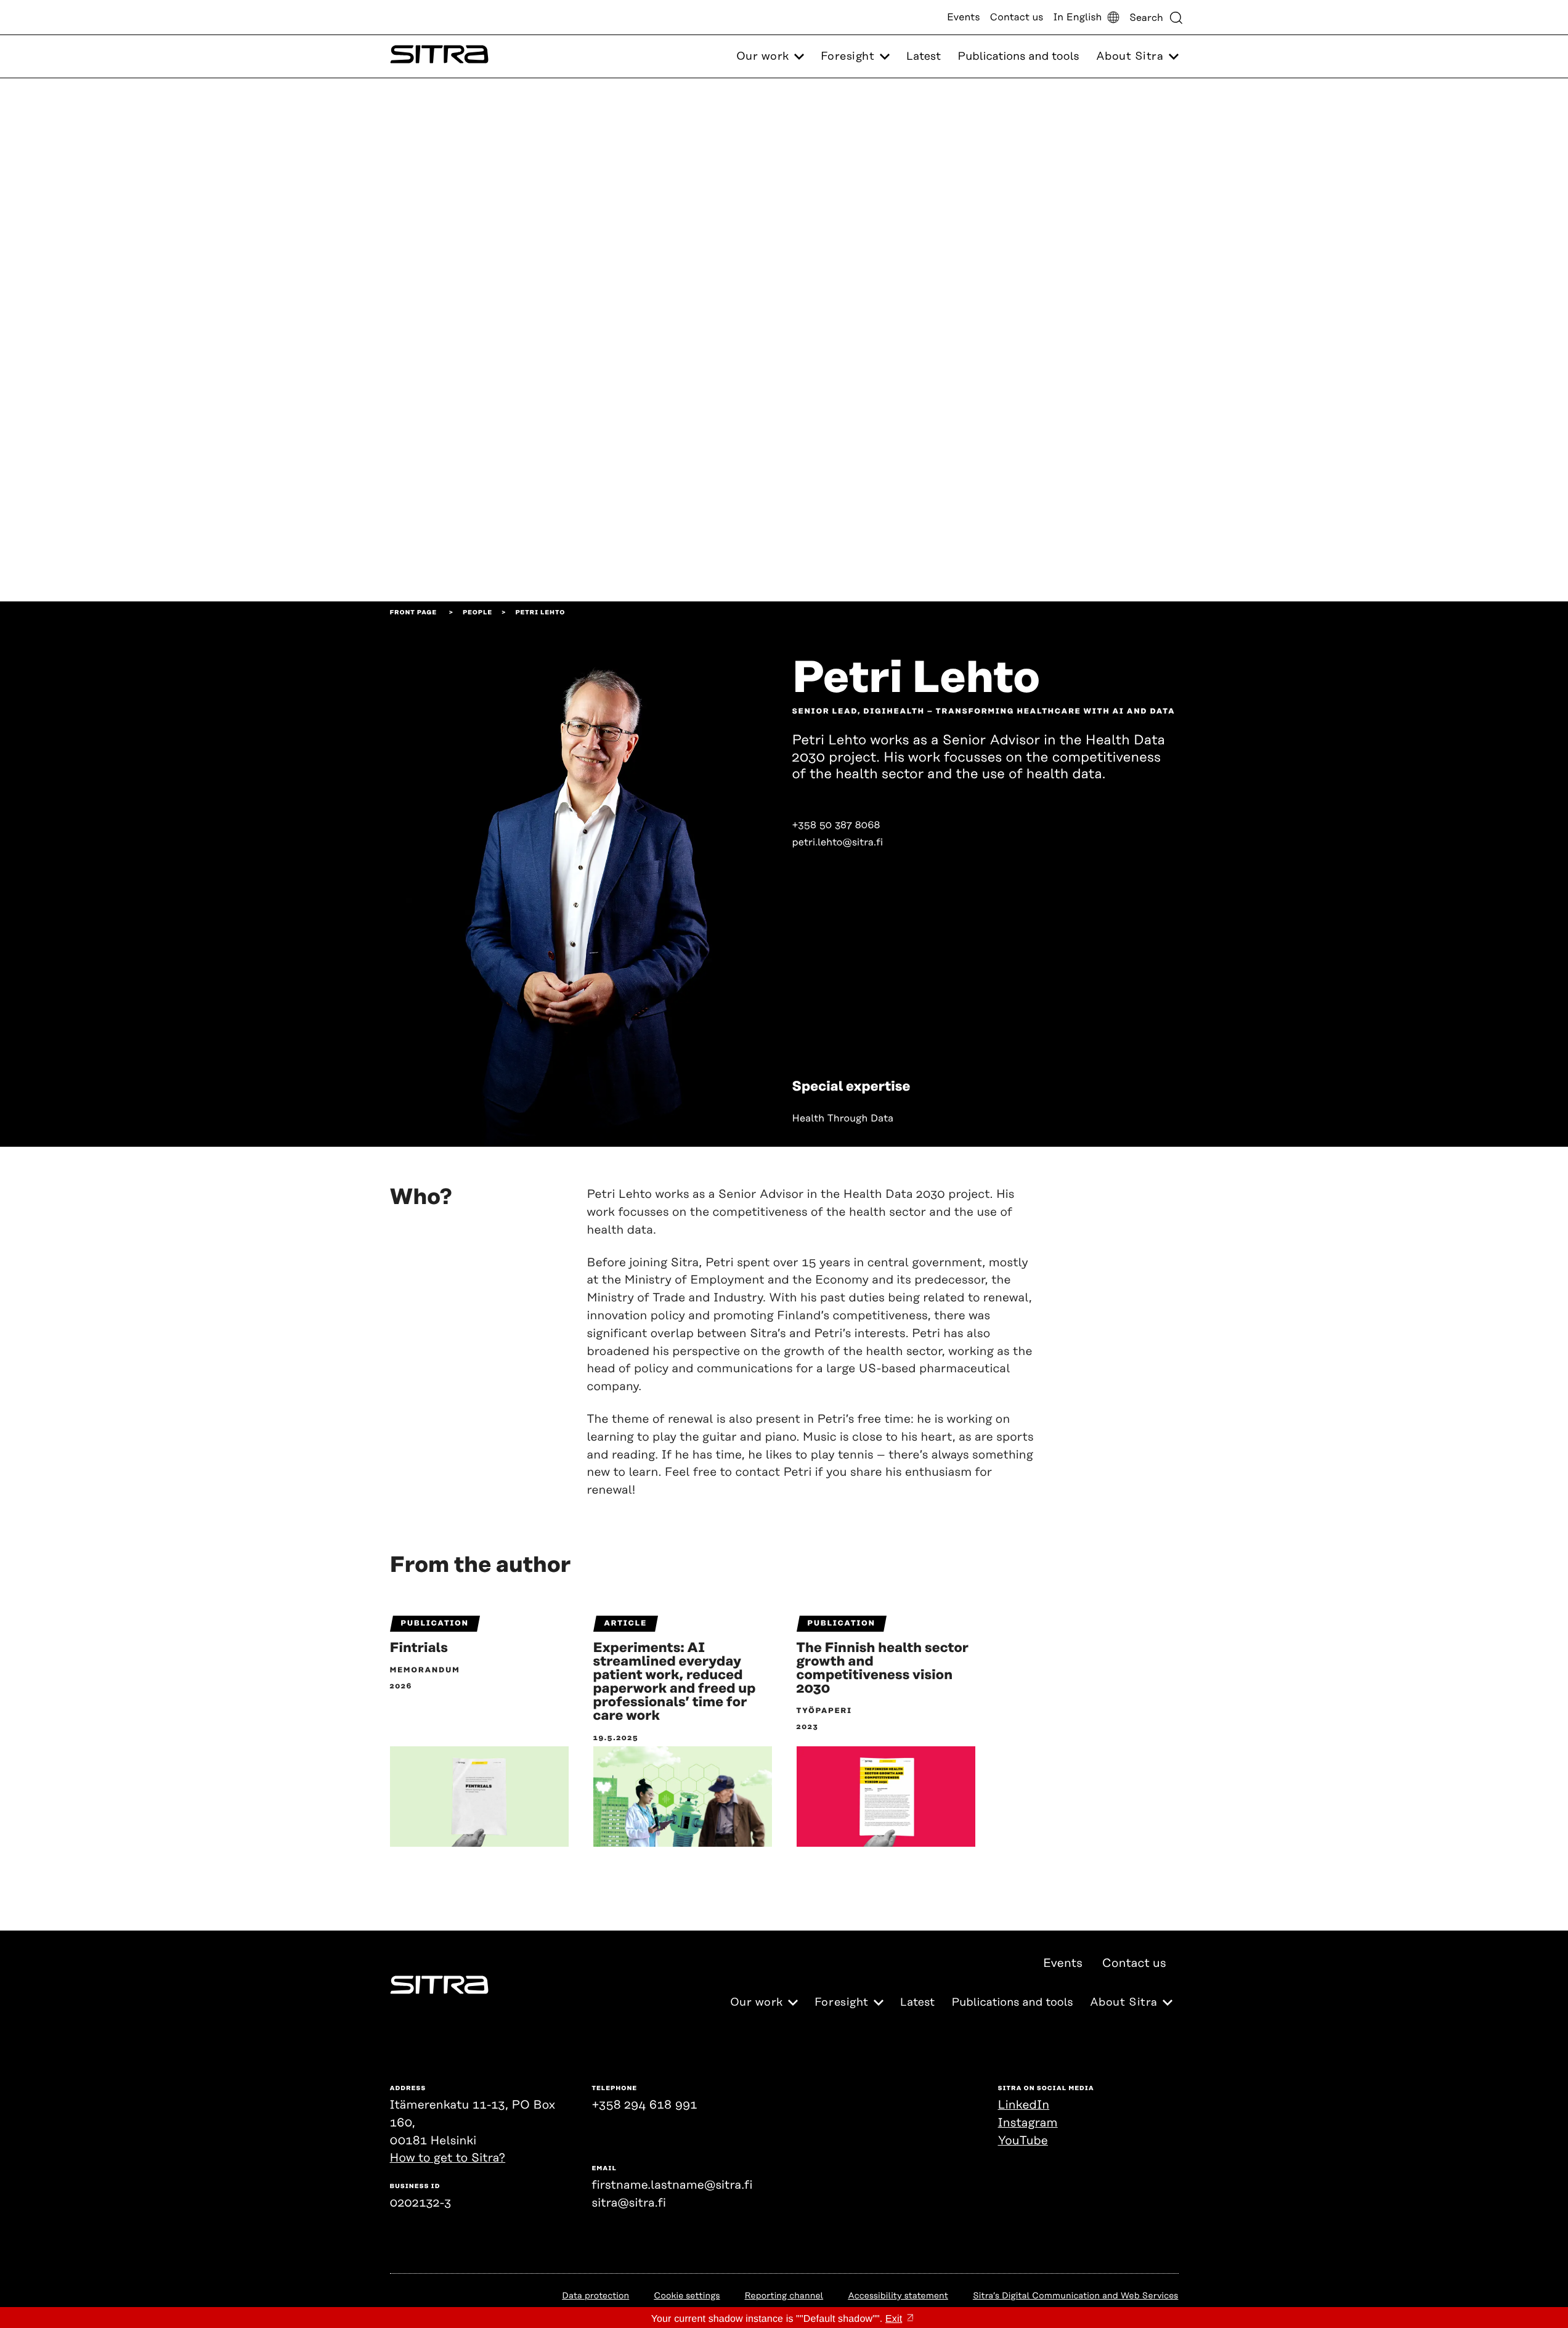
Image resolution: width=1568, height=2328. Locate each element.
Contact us (1017, 17)
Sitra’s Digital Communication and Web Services (1076, 2296)
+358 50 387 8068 (836, 825)
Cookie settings (687, 2296)
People (477, 613)
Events (964, 17)
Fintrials (419, 1648)
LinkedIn (1024, 2105)
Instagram (1028, 2123)
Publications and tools (1018, 57)
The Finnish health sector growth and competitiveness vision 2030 (883, 1669)
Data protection (595, 2296)
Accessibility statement (898, 2296)
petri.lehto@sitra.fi (838, 842)
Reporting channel (784, 2296)
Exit (894, 2319)
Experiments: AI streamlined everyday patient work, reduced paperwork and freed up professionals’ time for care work (675, 1682)
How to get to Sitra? (448, 2158)
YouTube (1023, 2141)
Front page (414, 613)
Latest (924, 57)
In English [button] (1077, 17)
